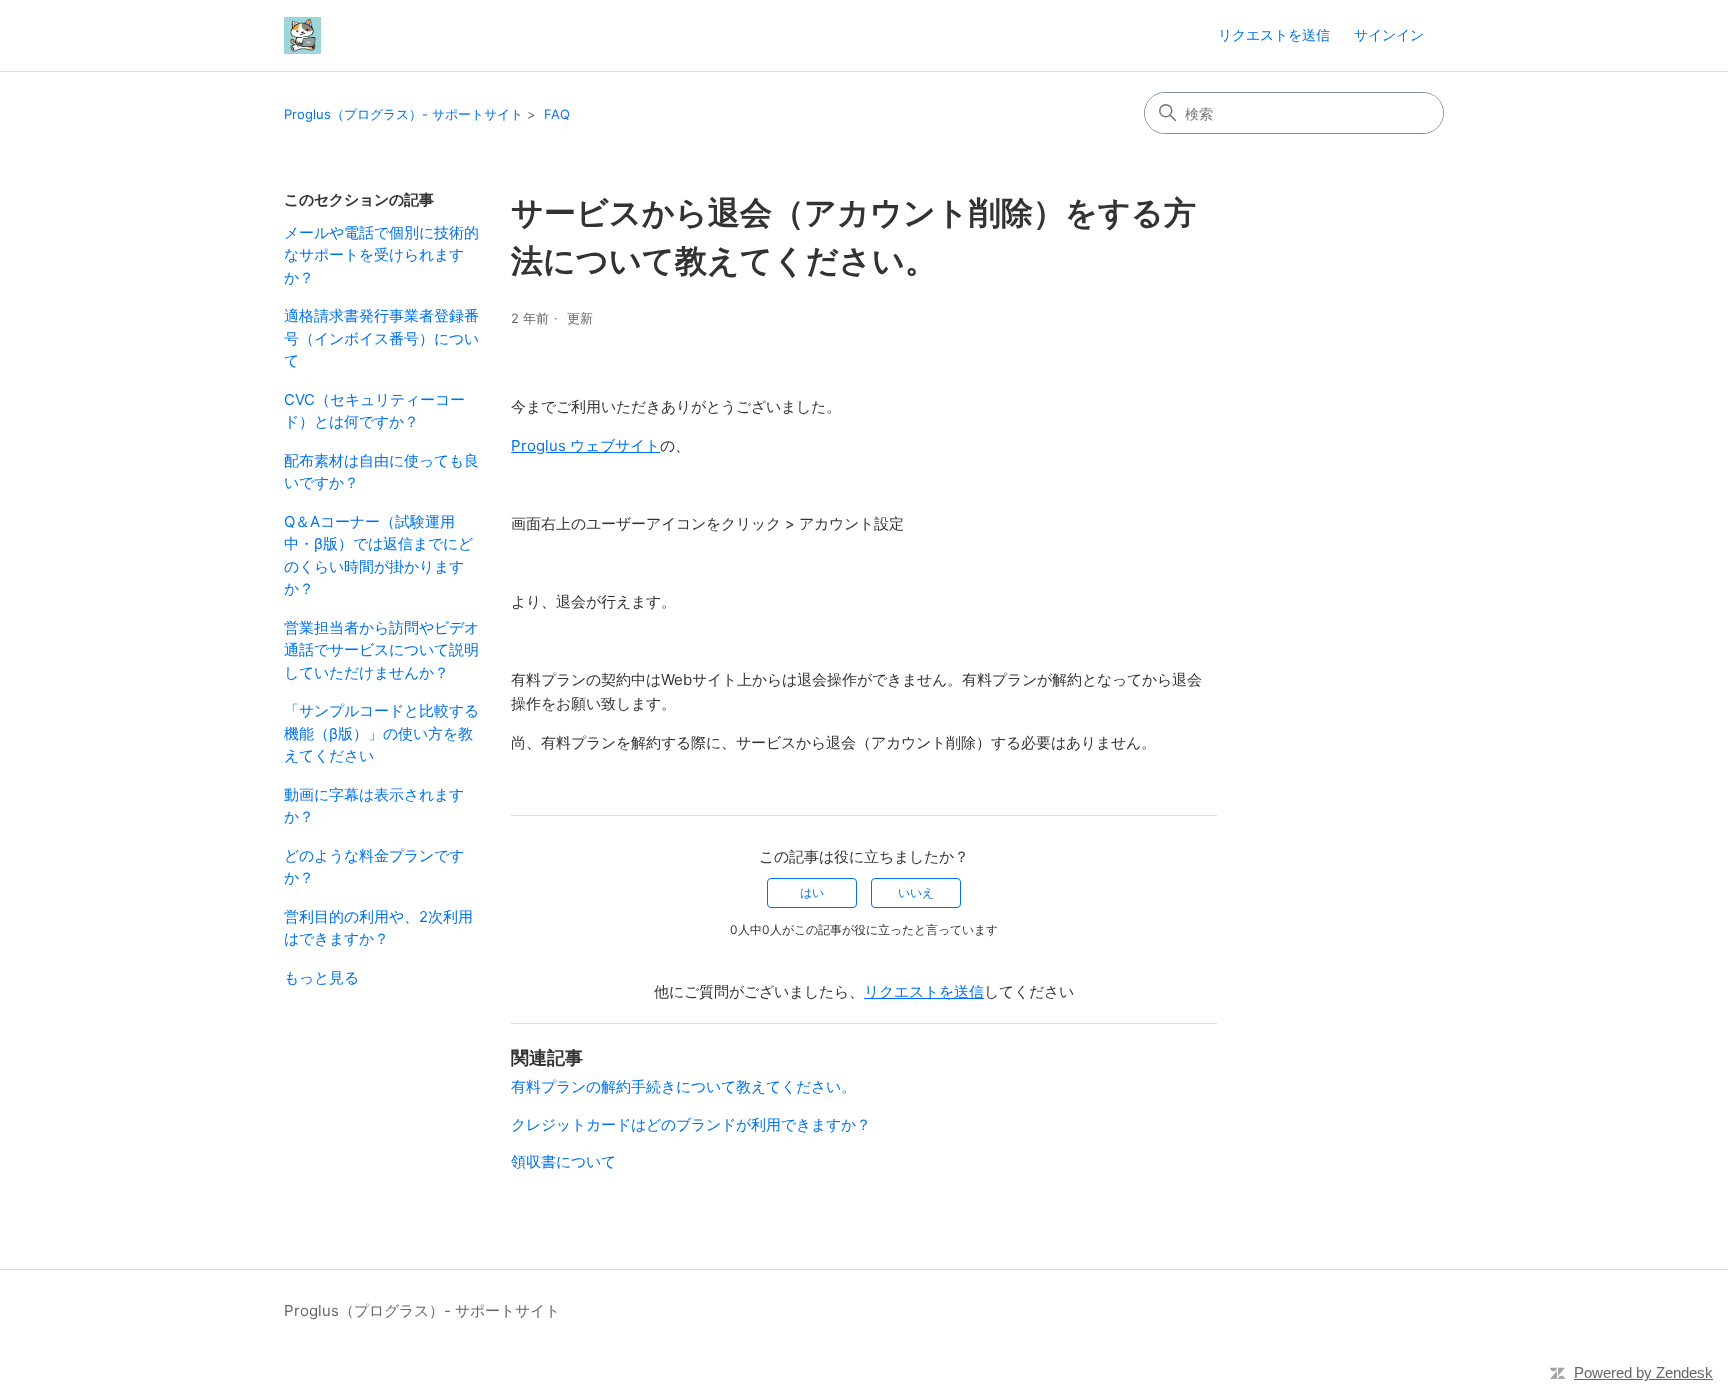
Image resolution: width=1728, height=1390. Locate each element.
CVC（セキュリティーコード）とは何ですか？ (374, 411)
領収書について (563, 1161)
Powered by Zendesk (1643, 1372)
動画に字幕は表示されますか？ (374, 806)
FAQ (557, 114)
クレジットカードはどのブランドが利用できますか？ (691, 1124)
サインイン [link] (1389, 34)
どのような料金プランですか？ (374, 867)
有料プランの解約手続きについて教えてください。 (683, 1086)
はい (812, 892)
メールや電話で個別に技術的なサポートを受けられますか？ (381, 255)
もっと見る (321, 977)
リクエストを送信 (1274, 34)
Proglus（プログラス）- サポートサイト (403, 114)
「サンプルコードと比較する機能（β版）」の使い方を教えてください (381, 733)
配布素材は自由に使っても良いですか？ (381, 472)
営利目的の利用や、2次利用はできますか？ (378, 928)
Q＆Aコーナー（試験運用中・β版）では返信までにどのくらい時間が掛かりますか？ (378, 555)
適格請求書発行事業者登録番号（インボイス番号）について (381, 338)
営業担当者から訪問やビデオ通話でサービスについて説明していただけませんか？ (381, 650)
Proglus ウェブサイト (585, 445)
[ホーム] (302, 35)
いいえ (916, 892)
